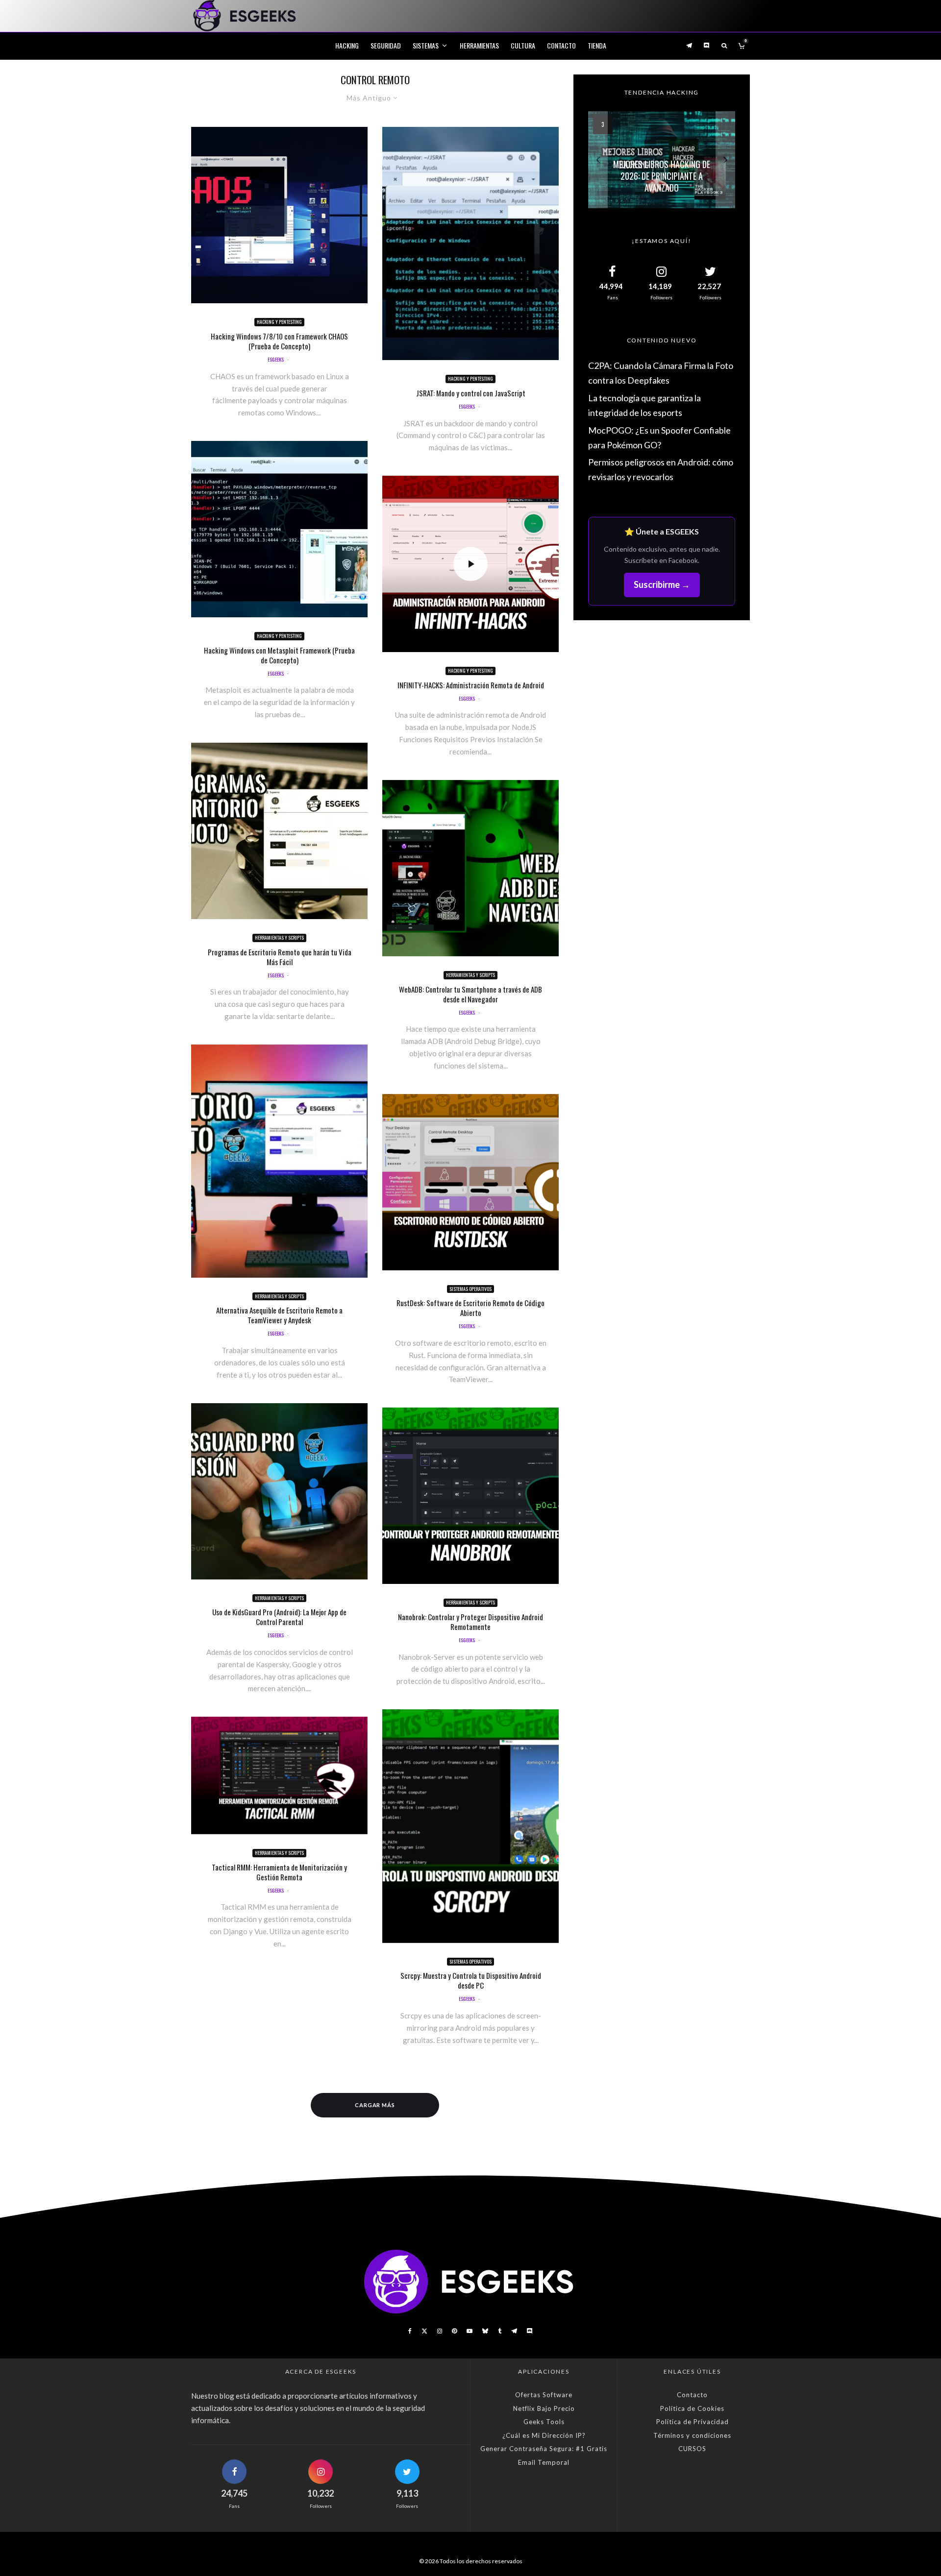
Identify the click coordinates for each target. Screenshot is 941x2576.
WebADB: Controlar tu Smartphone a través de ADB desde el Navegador (470, 994)
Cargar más (375, 2105)
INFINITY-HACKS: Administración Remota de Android (471, 685)
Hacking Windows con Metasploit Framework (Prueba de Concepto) (279, 655)
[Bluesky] (485, 2331)
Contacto (561, 45)
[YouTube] (470, 2331)
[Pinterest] (454, 2331)
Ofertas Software (544, 2395)
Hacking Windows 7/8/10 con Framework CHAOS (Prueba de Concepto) (279, 341)
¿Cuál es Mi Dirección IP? (544, 2435)
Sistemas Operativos (470, 1289)
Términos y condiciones (692, 2435)
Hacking (347, 45)
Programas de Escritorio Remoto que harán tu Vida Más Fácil (280, 957)
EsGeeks (276, 359)
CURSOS (692, 2449)
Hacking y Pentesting (279, 322)
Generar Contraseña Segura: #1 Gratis (544, 2449)
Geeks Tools (544, 2422)
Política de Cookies (692, 2408)
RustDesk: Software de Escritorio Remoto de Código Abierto (470, 1308)
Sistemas (426, 45)
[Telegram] (689, 45)
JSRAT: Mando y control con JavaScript (471, 393)
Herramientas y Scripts (279, 937)
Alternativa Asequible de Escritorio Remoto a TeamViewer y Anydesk (279, 1315)
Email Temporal (544, 2462)
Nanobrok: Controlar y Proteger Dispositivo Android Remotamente (470, 1622)
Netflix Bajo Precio (544, 2408)
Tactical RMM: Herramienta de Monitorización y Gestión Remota (279, 1872)
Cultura (523, 45)
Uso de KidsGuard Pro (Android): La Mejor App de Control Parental (279, 1617)
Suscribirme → (662, 584)
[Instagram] (440, 2331)
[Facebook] (410, 2331)
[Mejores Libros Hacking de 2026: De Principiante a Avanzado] (662, 160)
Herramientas (479, 45)
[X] (424, 2331)
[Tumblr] (500, 2331)
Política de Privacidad (693, 2422)
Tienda (597, 45)
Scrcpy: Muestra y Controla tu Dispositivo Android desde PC (471, 1980)
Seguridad (386, 45)
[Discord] (707, 45)
